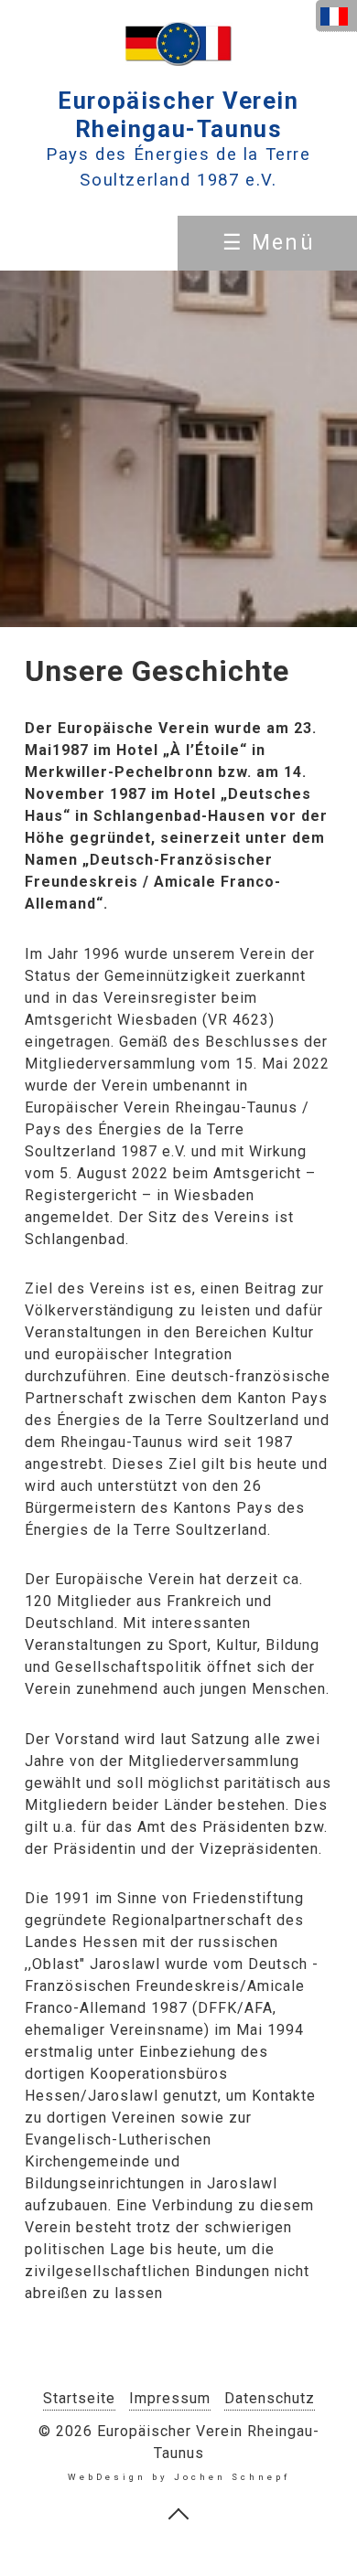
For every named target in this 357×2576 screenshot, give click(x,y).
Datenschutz (270, 2398)
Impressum (170, 2398)
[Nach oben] (178, 2513)
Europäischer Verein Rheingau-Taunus (178, 115)
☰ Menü (269, 243)
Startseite (79, 2398)
